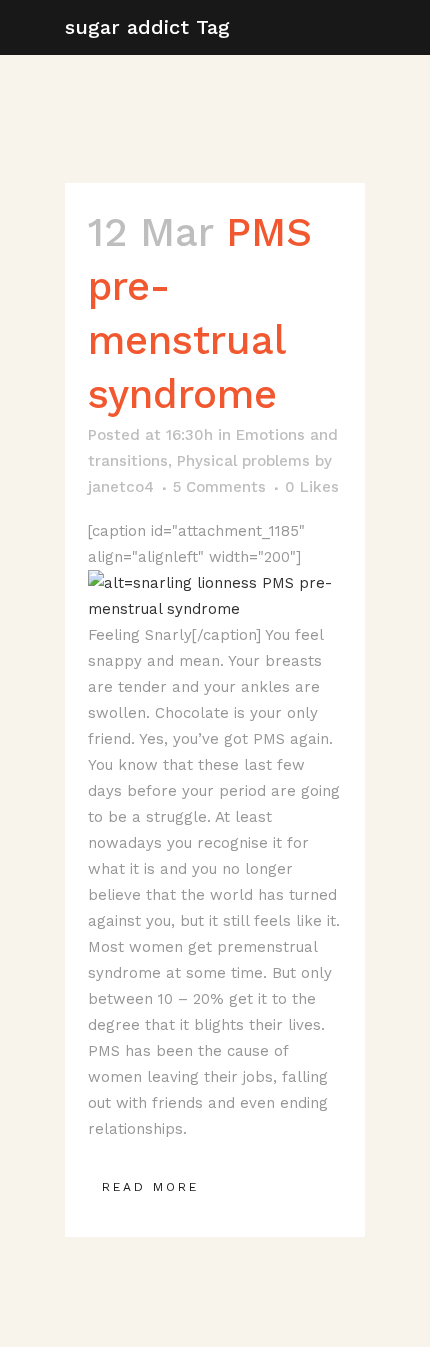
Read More (150, 1187)
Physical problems (243, 461)
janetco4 (121, 487)
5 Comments (219, 487)
